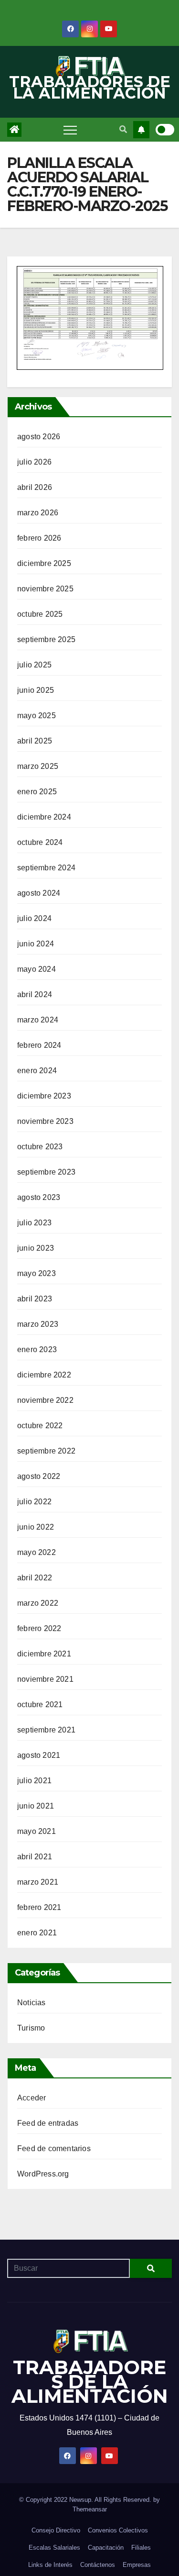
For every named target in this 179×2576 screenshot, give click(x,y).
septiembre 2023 (46, 1172)
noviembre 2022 (45, 1400)
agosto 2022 (39, 1476)
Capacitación (106, 2548)
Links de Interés (50, 2565)
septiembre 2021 (46, 1730)
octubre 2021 (40, 1704)
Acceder (32, 2098)
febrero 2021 (39, 1907)
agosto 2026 (39, 437)
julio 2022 (34, 1502)
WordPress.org (43, 2174)
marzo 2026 (38, 513)
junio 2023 (36, 1248)
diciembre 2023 (44, 1096)
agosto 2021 (39, 1755)
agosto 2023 (39, 1197)
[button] (123, 129)
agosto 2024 (39, 893)
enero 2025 (37, 792)
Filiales (141, 2548)
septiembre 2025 (46, 639)
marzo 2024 (38, 1020)
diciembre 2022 (44, 1375)
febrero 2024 (39, 1045)
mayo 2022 (37, 1552)
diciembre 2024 (44, 817)
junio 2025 (36, 690)
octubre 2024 (40, 842)
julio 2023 (34, 1223)
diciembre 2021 (44, 1654)
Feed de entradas (48, 2123)
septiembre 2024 (46, 868)
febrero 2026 (39, 538)
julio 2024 (34, 918)
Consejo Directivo (56, 2530)
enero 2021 (37, 1933)
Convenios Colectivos (118, 2530)
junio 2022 (36, 1527)
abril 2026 (35, 487)
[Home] (14, 130)
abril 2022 (35, 1578)
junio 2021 (36, 1806)
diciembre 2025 (44, 563)
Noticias (32, 2003)
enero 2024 (37, 1071)
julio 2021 (34, 1781)
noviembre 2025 (45, 589)
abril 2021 (35, 1857)
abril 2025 (35, 741)
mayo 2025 (37, 716)
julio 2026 (34, 462)
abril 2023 (35, 1299)
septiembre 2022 (46, 1451)
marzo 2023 (38, 1324)
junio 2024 (36, 944)
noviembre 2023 (45, 1121)
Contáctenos (98, 2565)
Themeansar (90, 2509)
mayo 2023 (37, 1273)
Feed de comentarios (54, 2149)
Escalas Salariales (54, 2548)
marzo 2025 (38, 766)
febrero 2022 (39, 1628)
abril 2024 (35, 994)
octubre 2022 (40, 1426)
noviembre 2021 (45, 1679)
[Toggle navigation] (70, 130)
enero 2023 (37, 1349)
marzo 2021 (38, 1882)
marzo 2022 (38, 1603)
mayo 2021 (37, 1831)
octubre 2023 (40, 1147)
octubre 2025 (40, 614)
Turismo (31, 2028)
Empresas (137, 2565)
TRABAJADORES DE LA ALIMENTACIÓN (90, 87)
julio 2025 (34, 665)
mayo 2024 (37, 969)
